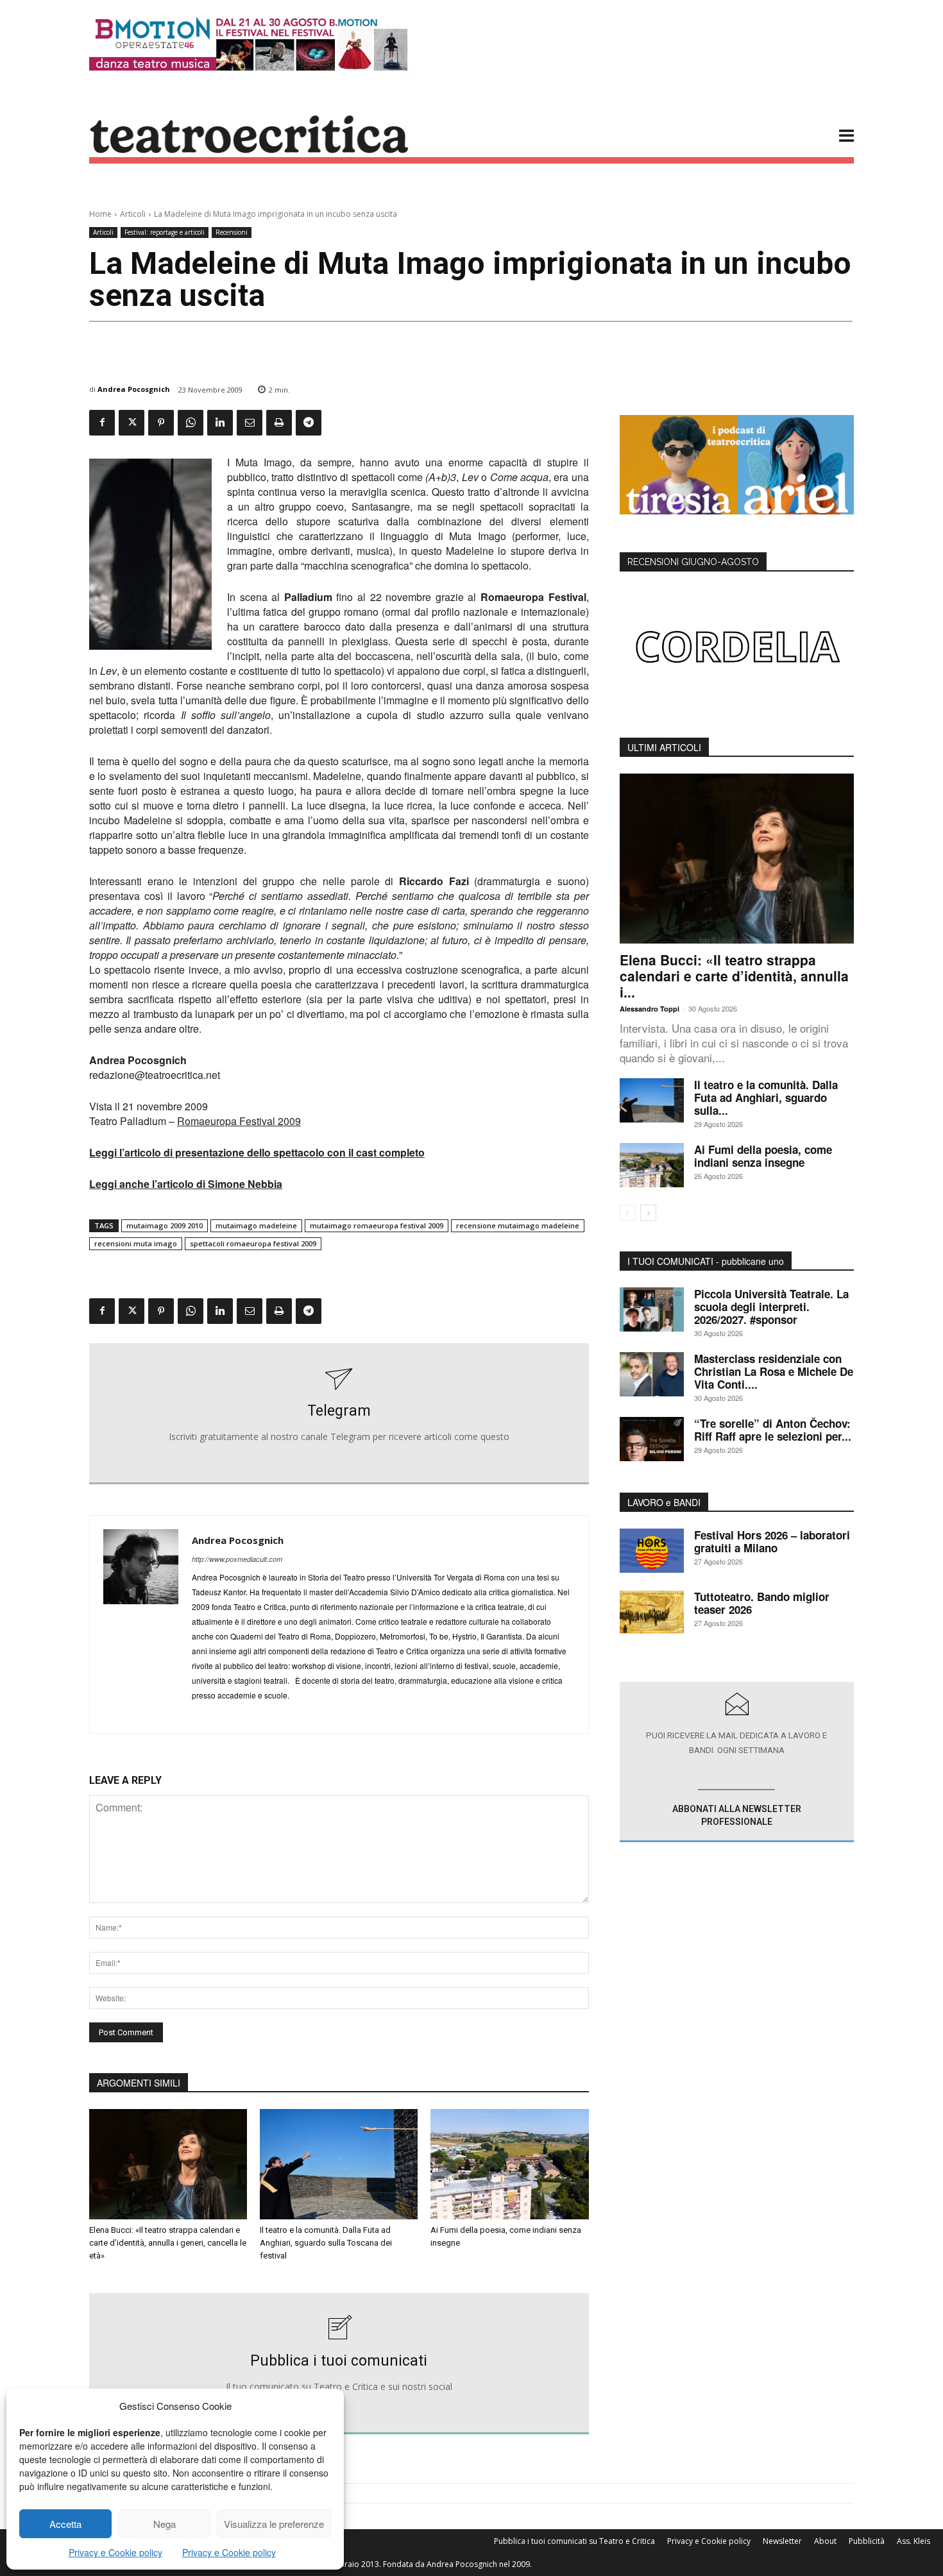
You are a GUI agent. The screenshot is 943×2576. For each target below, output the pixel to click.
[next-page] (648, 1213)
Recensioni (232, 232)
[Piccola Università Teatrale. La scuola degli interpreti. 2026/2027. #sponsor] (652, 1309)
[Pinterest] (161, 423)
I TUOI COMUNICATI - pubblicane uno (706, 1261)
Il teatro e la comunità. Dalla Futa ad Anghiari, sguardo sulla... (766, 1097)
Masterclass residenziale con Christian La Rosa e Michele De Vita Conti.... (774, 1371)
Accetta (65, 2524)
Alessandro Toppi (650, 1009)
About (825, 2541)
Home (100, 214)
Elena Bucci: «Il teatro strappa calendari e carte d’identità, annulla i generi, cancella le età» (168, 2243)
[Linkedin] (220, 423)
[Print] (279, 423)
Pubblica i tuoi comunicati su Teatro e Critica (574, 2541)
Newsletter (782, 2541)
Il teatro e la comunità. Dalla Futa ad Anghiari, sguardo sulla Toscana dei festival (326, 2243)
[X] (132, 423)
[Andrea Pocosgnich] (141, 1624)
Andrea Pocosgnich (134, 389)
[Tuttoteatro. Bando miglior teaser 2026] (652, 1612)
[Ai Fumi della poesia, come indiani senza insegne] (509, 2164)
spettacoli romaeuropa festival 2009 (253, 1243)
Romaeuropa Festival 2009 (239, 1121)
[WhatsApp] (191, 423)
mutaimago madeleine (256, 1225)
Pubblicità (867, 2541)
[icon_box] (339, 1414)
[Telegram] (309, 423)
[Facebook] (102, 423)
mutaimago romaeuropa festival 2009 (377, 1225)
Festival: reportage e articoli (165, 232)
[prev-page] (628, 1213)
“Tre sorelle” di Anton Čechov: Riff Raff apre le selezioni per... (773, 1430)
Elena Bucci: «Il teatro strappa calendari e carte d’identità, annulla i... (734, 976)
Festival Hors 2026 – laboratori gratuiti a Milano (772, 1541)
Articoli (133, 214)
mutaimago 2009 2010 (165, 1225)
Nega (165, 2524)
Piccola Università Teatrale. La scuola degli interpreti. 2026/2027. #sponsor (771, 1307)
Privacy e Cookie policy (115, 2552)
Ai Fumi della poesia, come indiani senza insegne (763, 1156)
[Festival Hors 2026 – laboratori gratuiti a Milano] (652, 1551)
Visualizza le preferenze (274, 2524)
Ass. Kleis (913, 2541)
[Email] (250, 423)
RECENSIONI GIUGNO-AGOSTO (693, 562)
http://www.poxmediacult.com (237, 1559)
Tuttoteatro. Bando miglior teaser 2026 (762, 1603)
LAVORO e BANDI (664, 1502)
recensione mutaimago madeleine (518, 1225)
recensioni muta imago (136, 1243)
